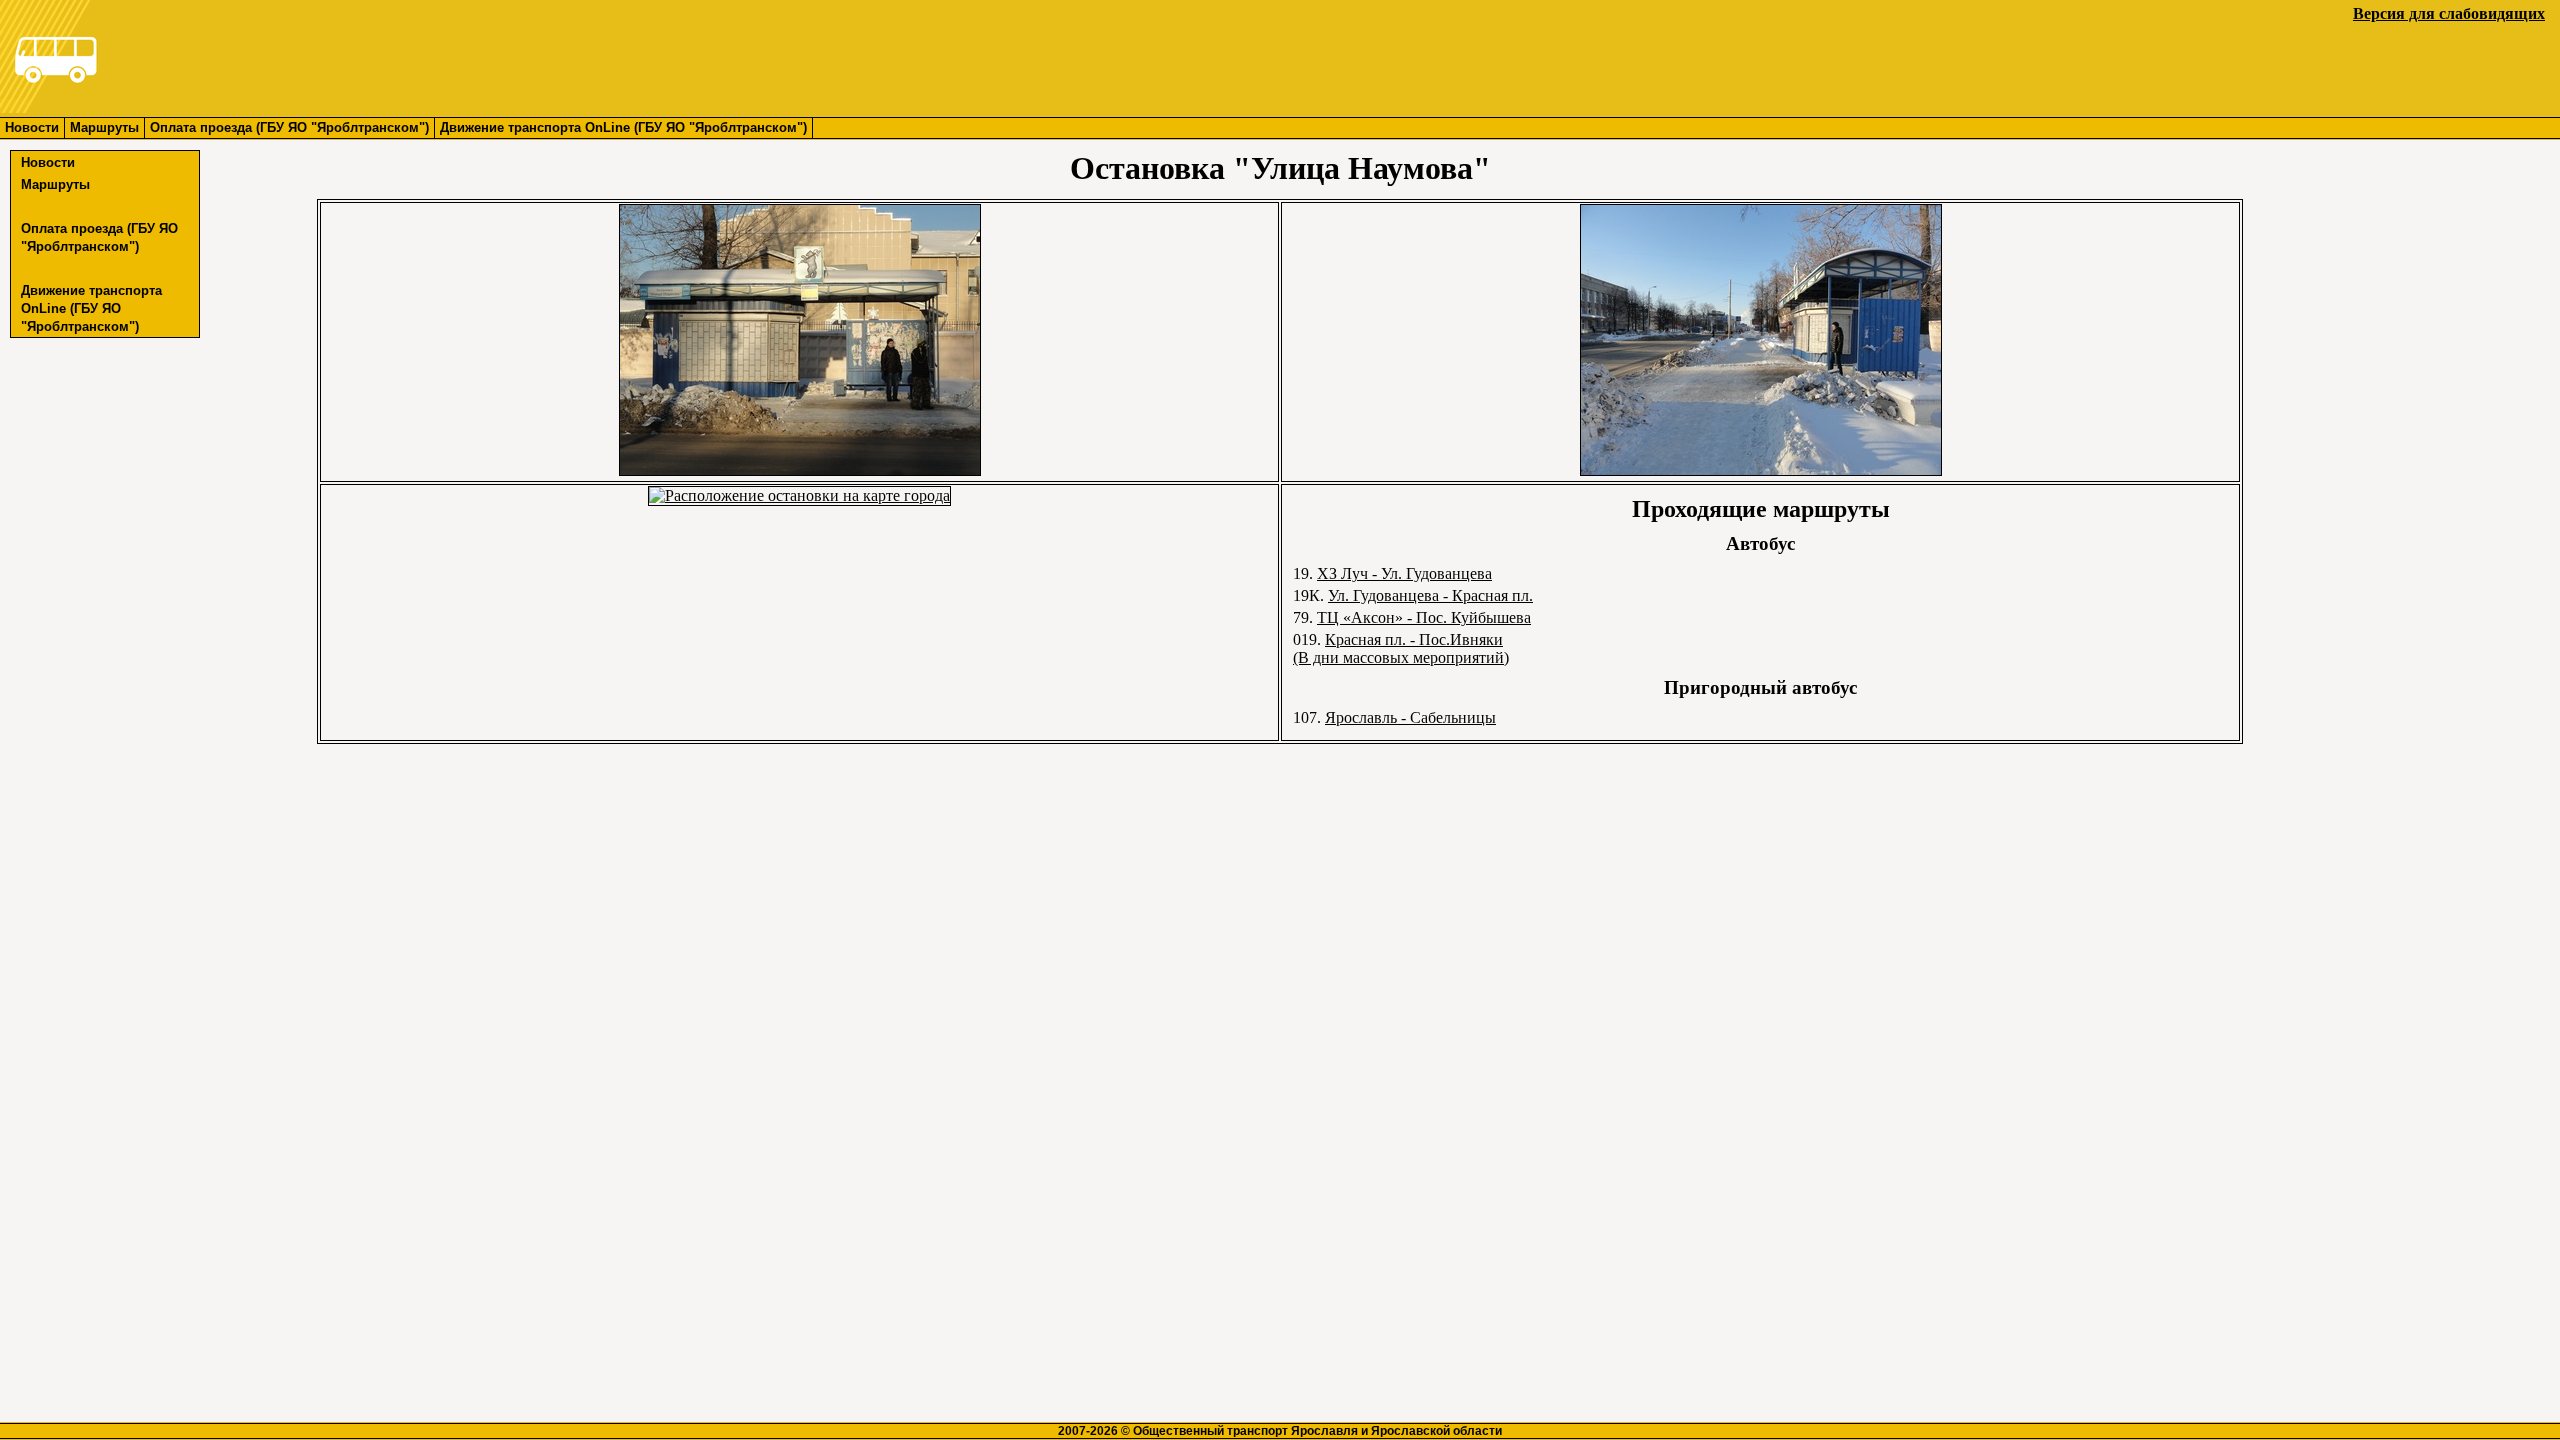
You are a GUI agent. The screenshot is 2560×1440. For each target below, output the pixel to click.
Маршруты (104, 127)
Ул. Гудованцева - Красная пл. (1430, 595)
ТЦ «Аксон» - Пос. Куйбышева (1424, 617)
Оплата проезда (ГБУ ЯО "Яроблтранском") (289, 127)
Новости (32, 127)
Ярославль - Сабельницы (1410, 717)
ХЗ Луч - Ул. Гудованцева (1404, 573)
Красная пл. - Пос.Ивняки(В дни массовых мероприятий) (1401, 648)
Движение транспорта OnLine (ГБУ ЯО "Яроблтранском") (623, 127)
